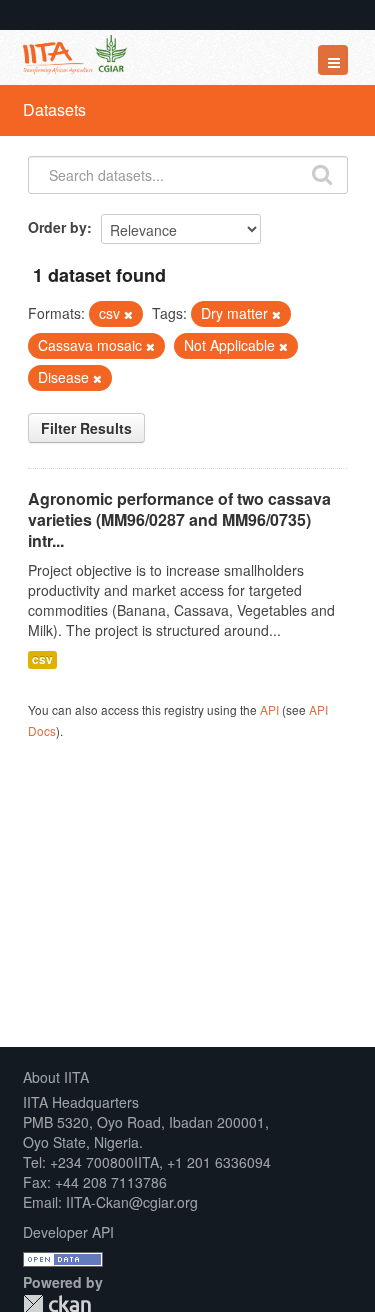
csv (42, 659)
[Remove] (128, 314)
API (269, 709)
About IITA (56, 1077)
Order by (57, 227)
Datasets (54, 109)
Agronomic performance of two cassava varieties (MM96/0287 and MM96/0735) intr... (179, 519)
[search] (322, 173)
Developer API (68, 1232)
